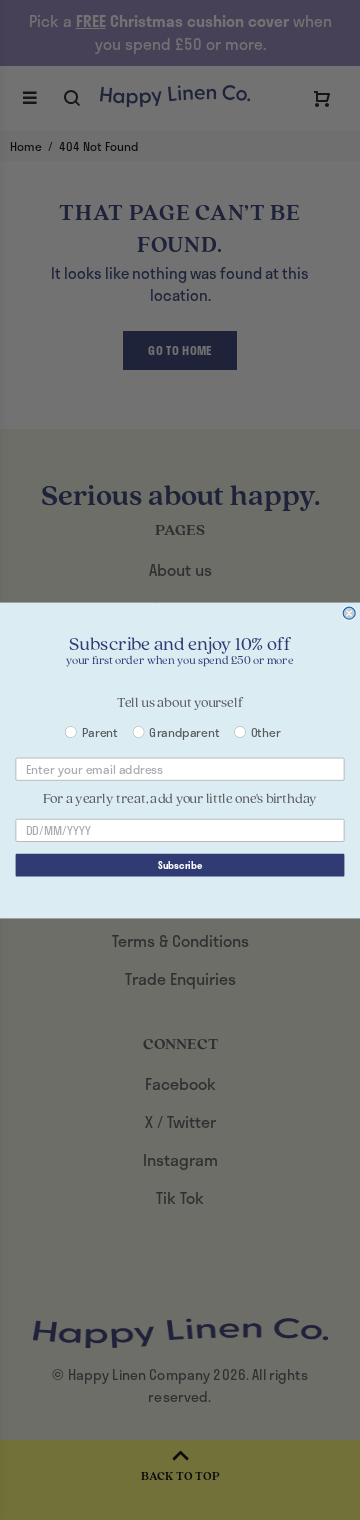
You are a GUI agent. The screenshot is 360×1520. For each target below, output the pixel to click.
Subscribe (180, 864)
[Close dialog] (349, 613)
